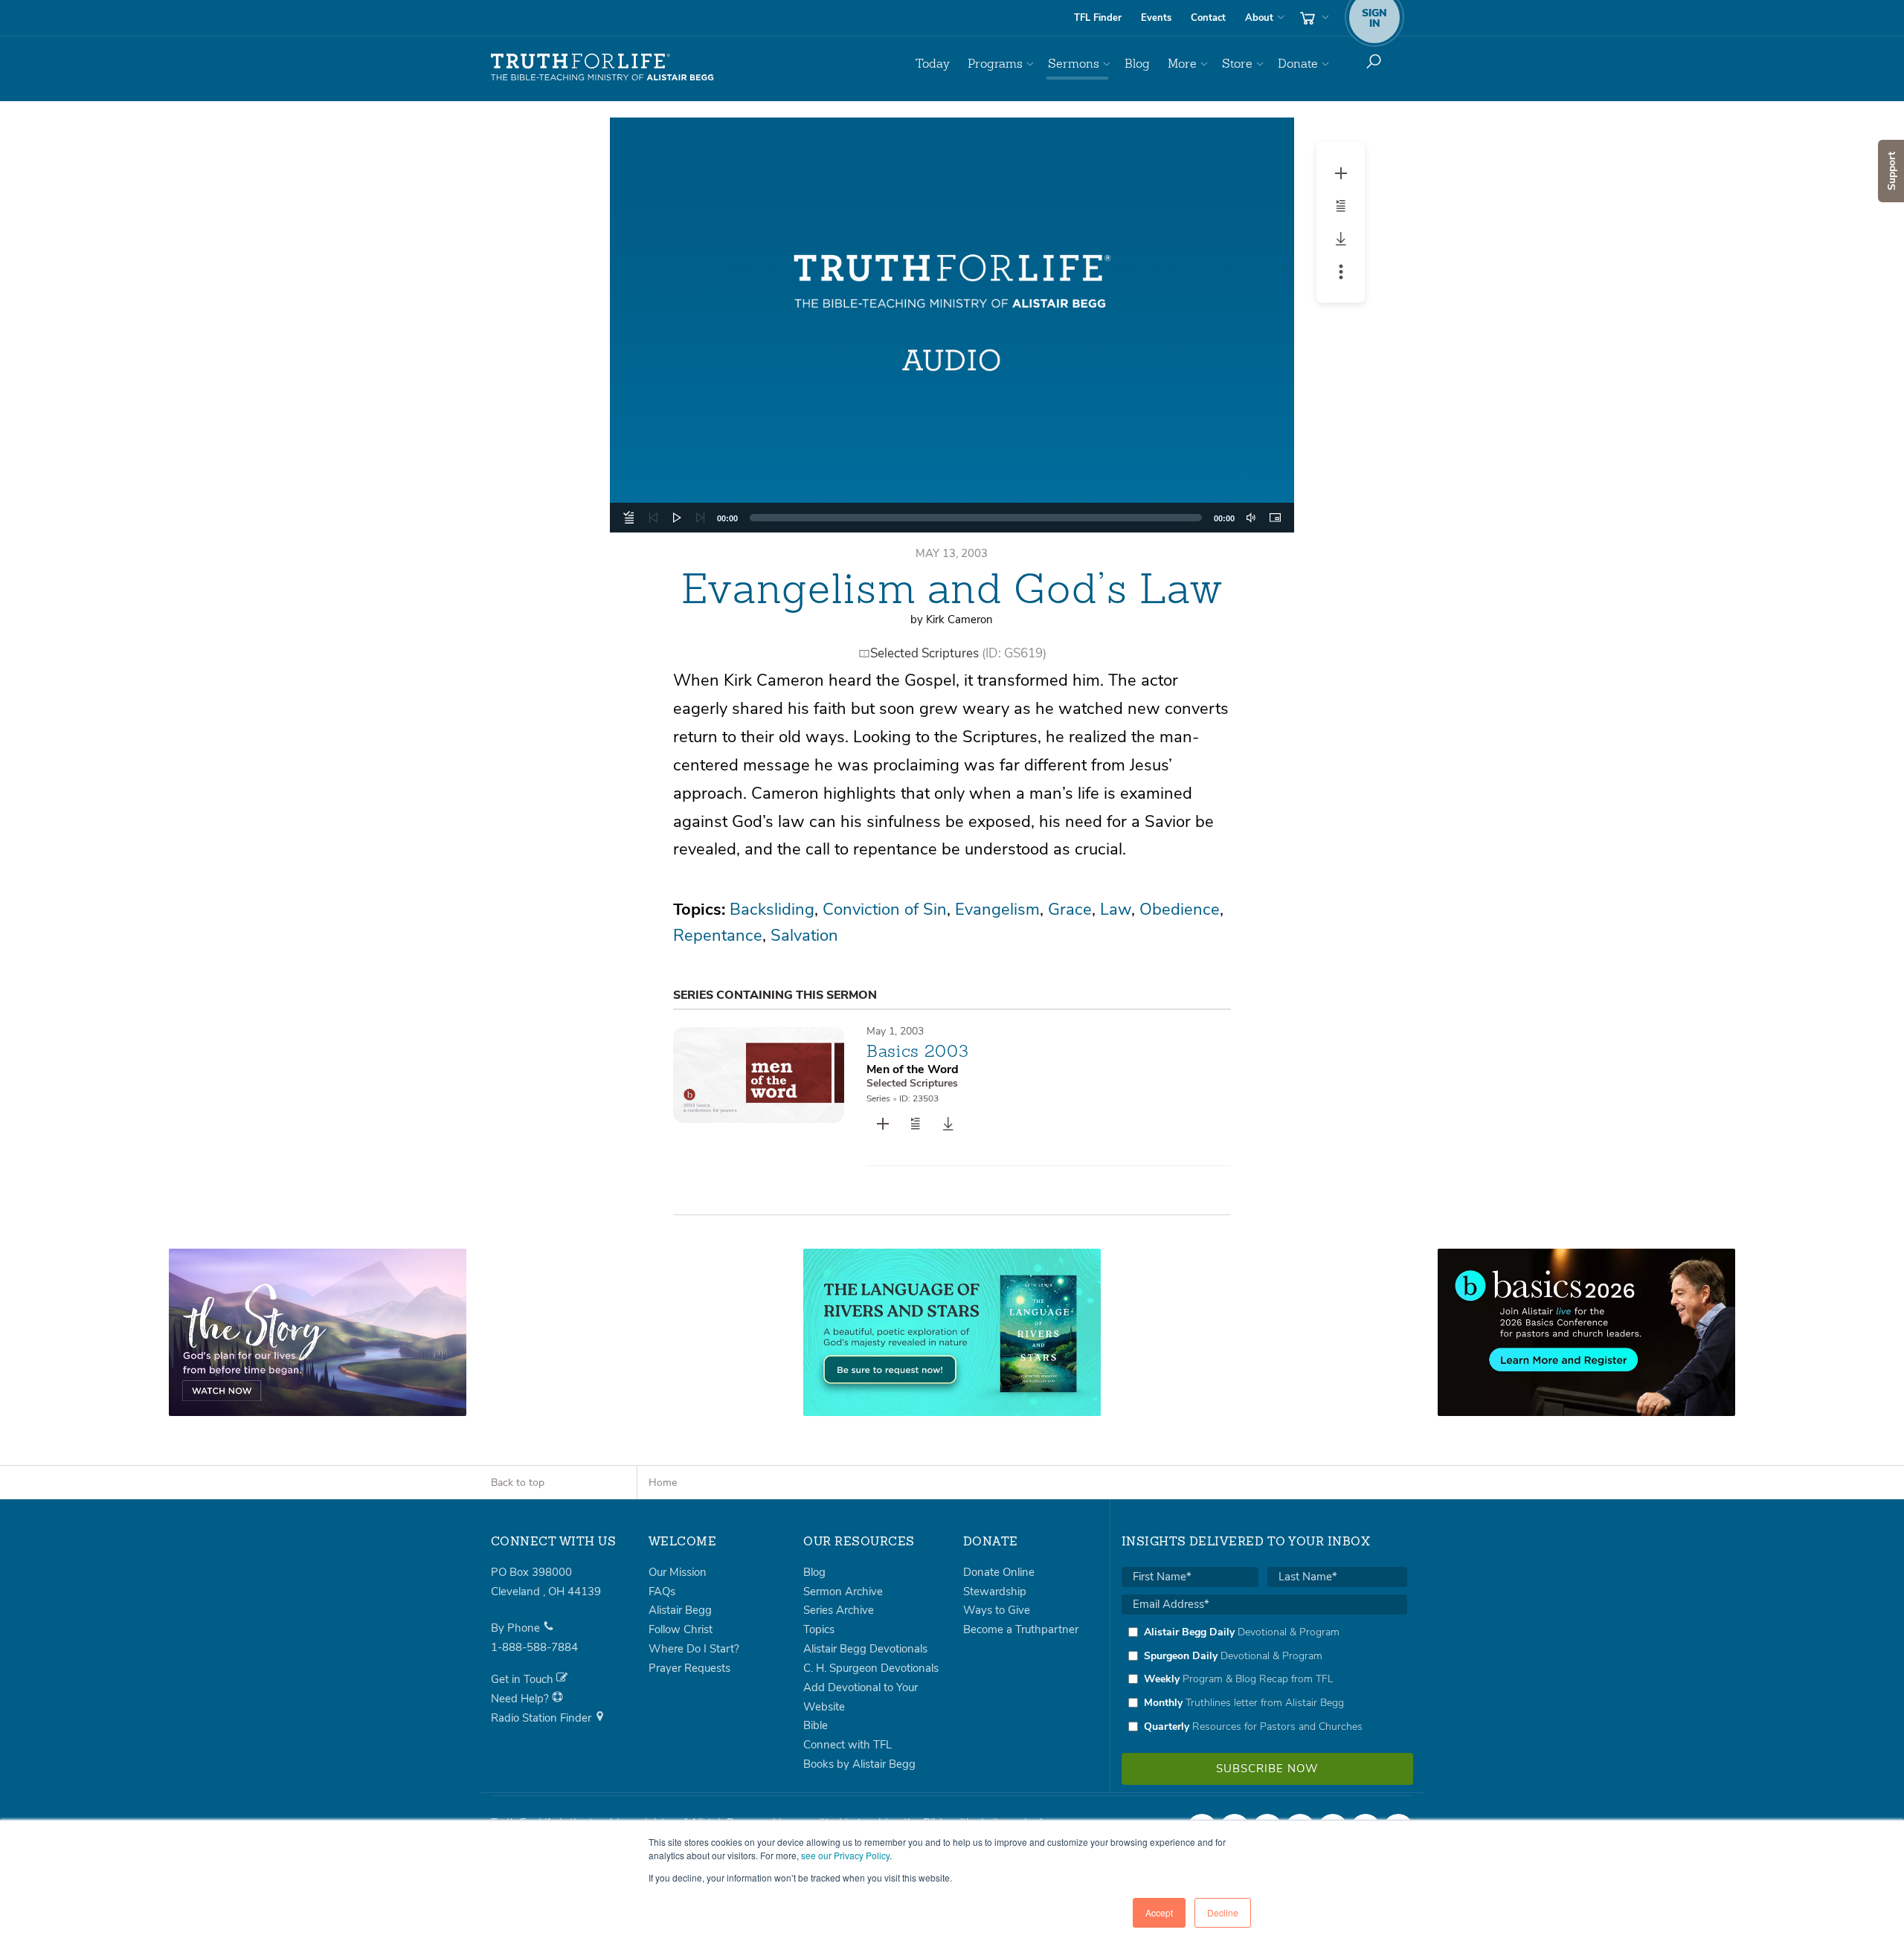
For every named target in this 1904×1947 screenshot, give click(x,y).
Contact (1208, 18)
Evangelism (997, 910)
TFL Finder (1098, 18)
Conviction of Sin (885, 910)
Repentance (718, 936)
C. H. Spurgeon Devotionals (871, 1668)
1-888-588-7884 (534, 1647)
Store (1237, 64)
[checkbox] (1264, 1679)
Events (1156, 18)
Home (663, 1483)
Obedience (1180, 910)
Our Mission (678, 1572)
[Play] (677, 518)
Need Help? (521, 1699)
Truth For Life (602, 68)
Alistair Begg (680, 1610)
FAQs (662, 1592)
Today (933, 64)
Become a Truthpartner (1021, 1629)
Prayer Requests (689, 1668)
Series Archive (839, 1610)
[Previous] (653, 518)
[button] (952, 325)
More (1182, 64)
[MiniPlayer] (1275, 518)
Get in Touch (524, 1679)
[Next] (701, 518)
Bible (816, 1725)
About (1259, 18)
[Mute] (1251, 518)
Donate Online (999, 1572)
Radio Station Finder (543, 1718)
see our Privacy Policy (845, 1855)
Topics (819, 1629)
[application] (952, 518)
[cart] (1313, 18)
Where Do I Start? (694, 1649)
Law (1116, 910)
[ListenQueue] (629, 518)
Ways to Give (997, 1610)
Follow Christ (681, 1629)
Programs (995, 64)
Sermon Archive (843, 1592)
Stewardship (995, 1592)
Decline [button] (1223, 1912)
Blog (1137, 64)
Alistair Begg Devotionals (865, 1649)
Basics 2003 (917, 1051)
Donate (1298, 64)
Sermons (1074, 64)
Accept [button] (1159, 1912)
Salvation (804, 936)
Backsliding (772, 910)
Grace (1070, 910)
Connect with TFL (848, 1745)
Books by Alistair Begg (859, 1764)
